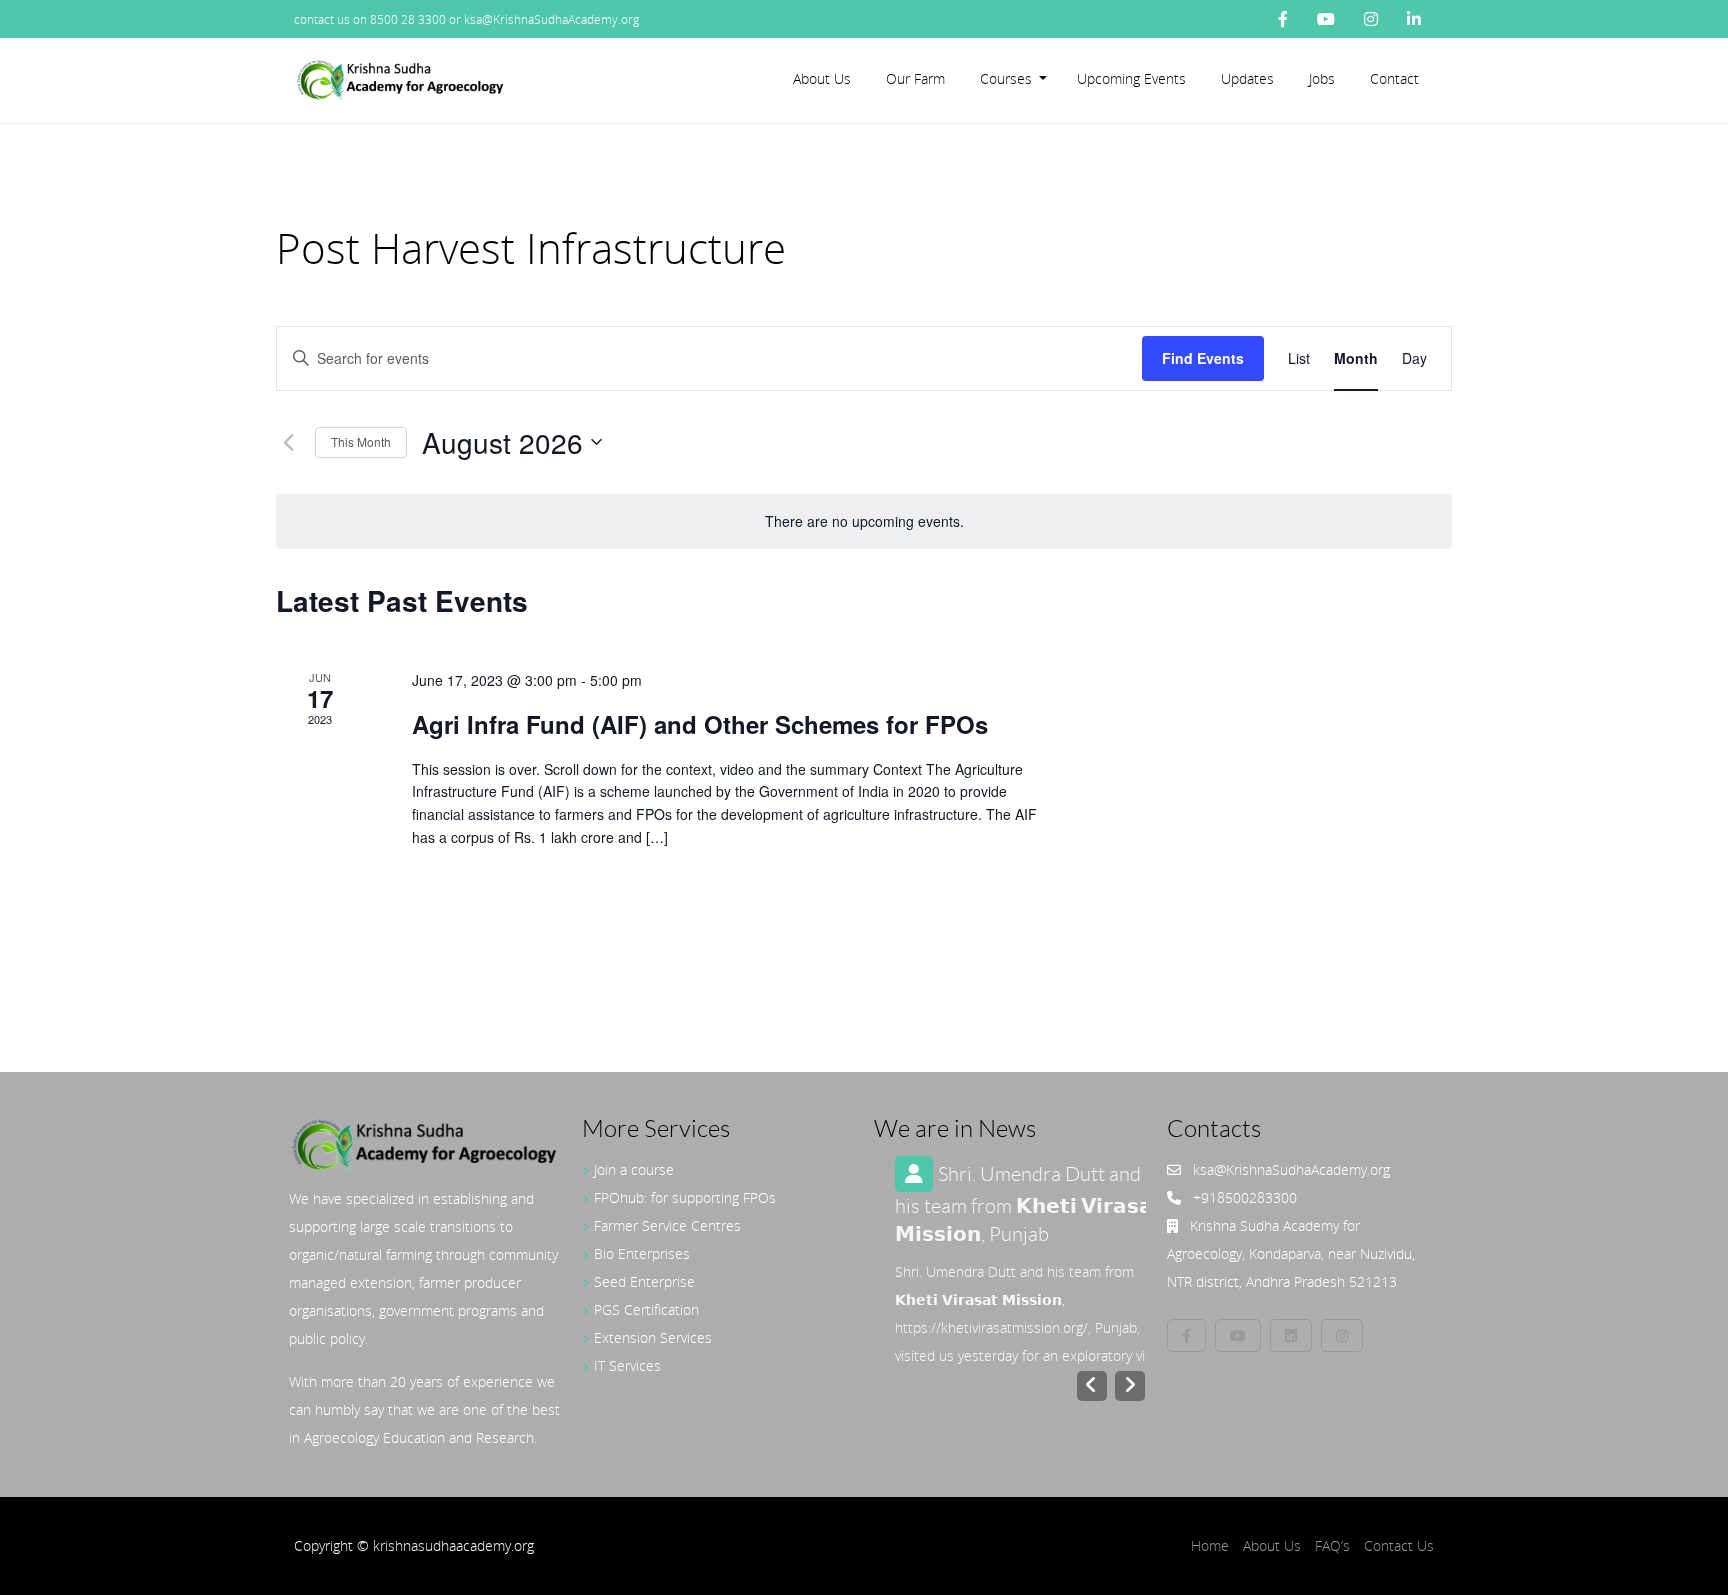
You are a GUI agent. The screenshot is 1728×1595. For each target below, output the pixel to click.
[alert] (864, 521)
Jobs (1322, 78)
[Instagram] (1371, 19)
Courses (1006, 78)
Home (1210, 1545)
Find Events (1203, 358)
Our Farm (915, 78)
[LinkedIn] (1414, 19)
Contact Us (1399, 1545)
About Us (822, 78)
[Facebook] (1283, 19)
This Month (361, 441)
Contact (1394, 78)
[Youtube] (1326, 19)
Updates (1247, 78)
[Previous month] (288, 442)
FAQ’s (1332, 1545)
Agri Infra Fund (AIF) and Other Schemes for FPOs (700, 724)
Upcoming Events (1131, 78)
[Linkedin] (1291, 1335)
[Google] (1342, 1335)
